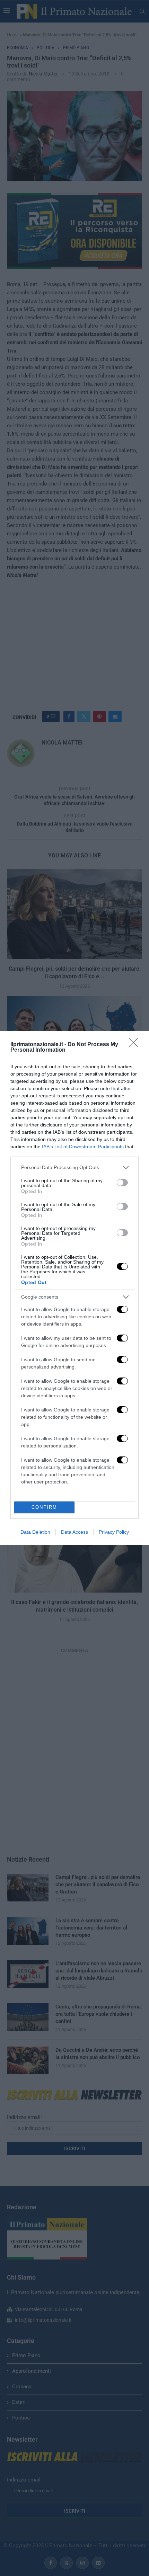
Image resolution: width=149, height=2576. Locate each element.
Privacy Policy (114, 1532)
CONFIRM (44, 1507)
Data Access (74, 1532)
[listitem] (74, 1167)
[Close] (135, 1045)
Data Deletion (35, 1532)
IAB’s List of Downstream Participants (83, 1147)
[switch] (122, 1183)
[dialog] (74, 1288)
